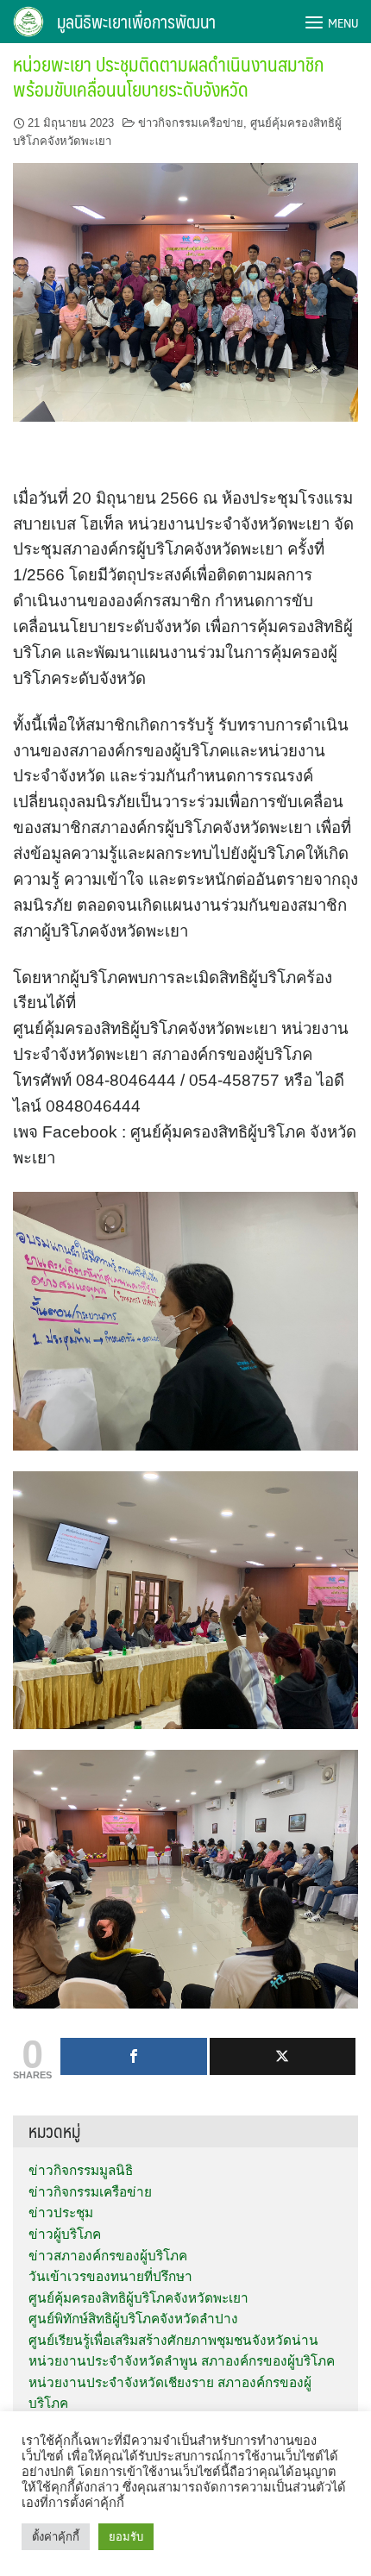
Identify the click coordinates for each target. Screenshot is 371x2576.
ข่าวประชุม (61, 2212)
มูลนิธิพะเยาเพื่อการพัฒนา (136, 22)
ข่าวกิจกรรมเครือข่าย (191, 123)
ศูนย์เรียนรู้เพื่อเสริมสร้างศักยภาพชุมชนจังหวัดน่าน (173, 2340)
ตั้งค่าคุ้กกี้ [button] (56, 2537)
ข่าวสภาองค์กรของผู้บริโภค (108, 2256)
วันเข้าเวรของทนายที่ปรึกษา (110, 2276)
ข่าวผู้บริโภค (65, 2234)
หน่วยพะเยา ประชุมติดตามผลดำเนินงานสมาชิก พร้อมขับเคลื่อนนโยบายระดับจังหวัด (168, 76)
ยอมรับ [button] (126, 2537)
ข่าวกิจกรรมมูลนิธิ (81, 2170)
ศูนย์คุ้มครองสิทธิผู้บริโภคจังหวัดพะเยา (138, 2298)
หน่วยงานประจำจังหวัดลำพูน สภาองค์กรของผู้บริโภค (182, 2361)
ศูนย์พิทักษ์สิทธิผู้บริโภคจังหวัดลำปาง (133, 2319)
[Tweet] (283, 2056)
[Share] (134, 2056)
